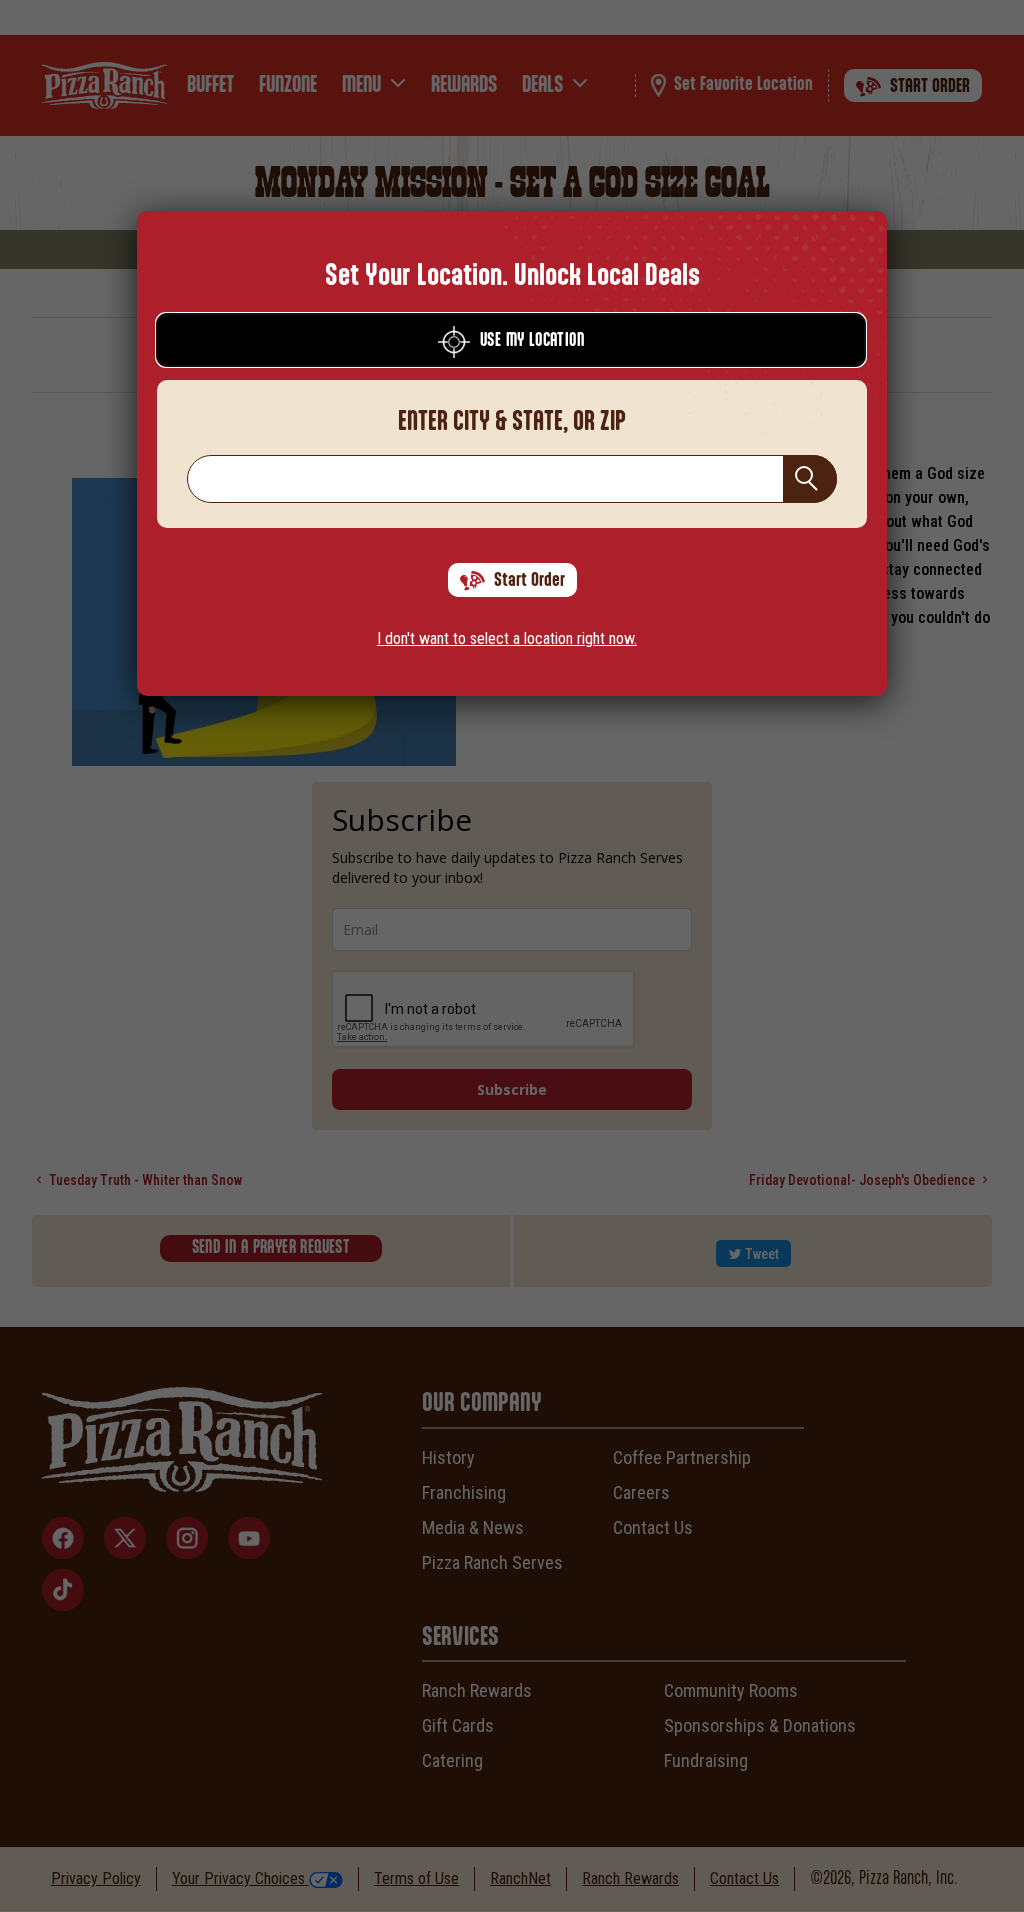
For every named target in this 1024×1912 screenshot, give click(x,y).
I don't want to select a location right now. (507, 638)
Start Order (529, 580)
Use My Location (532, 341)
